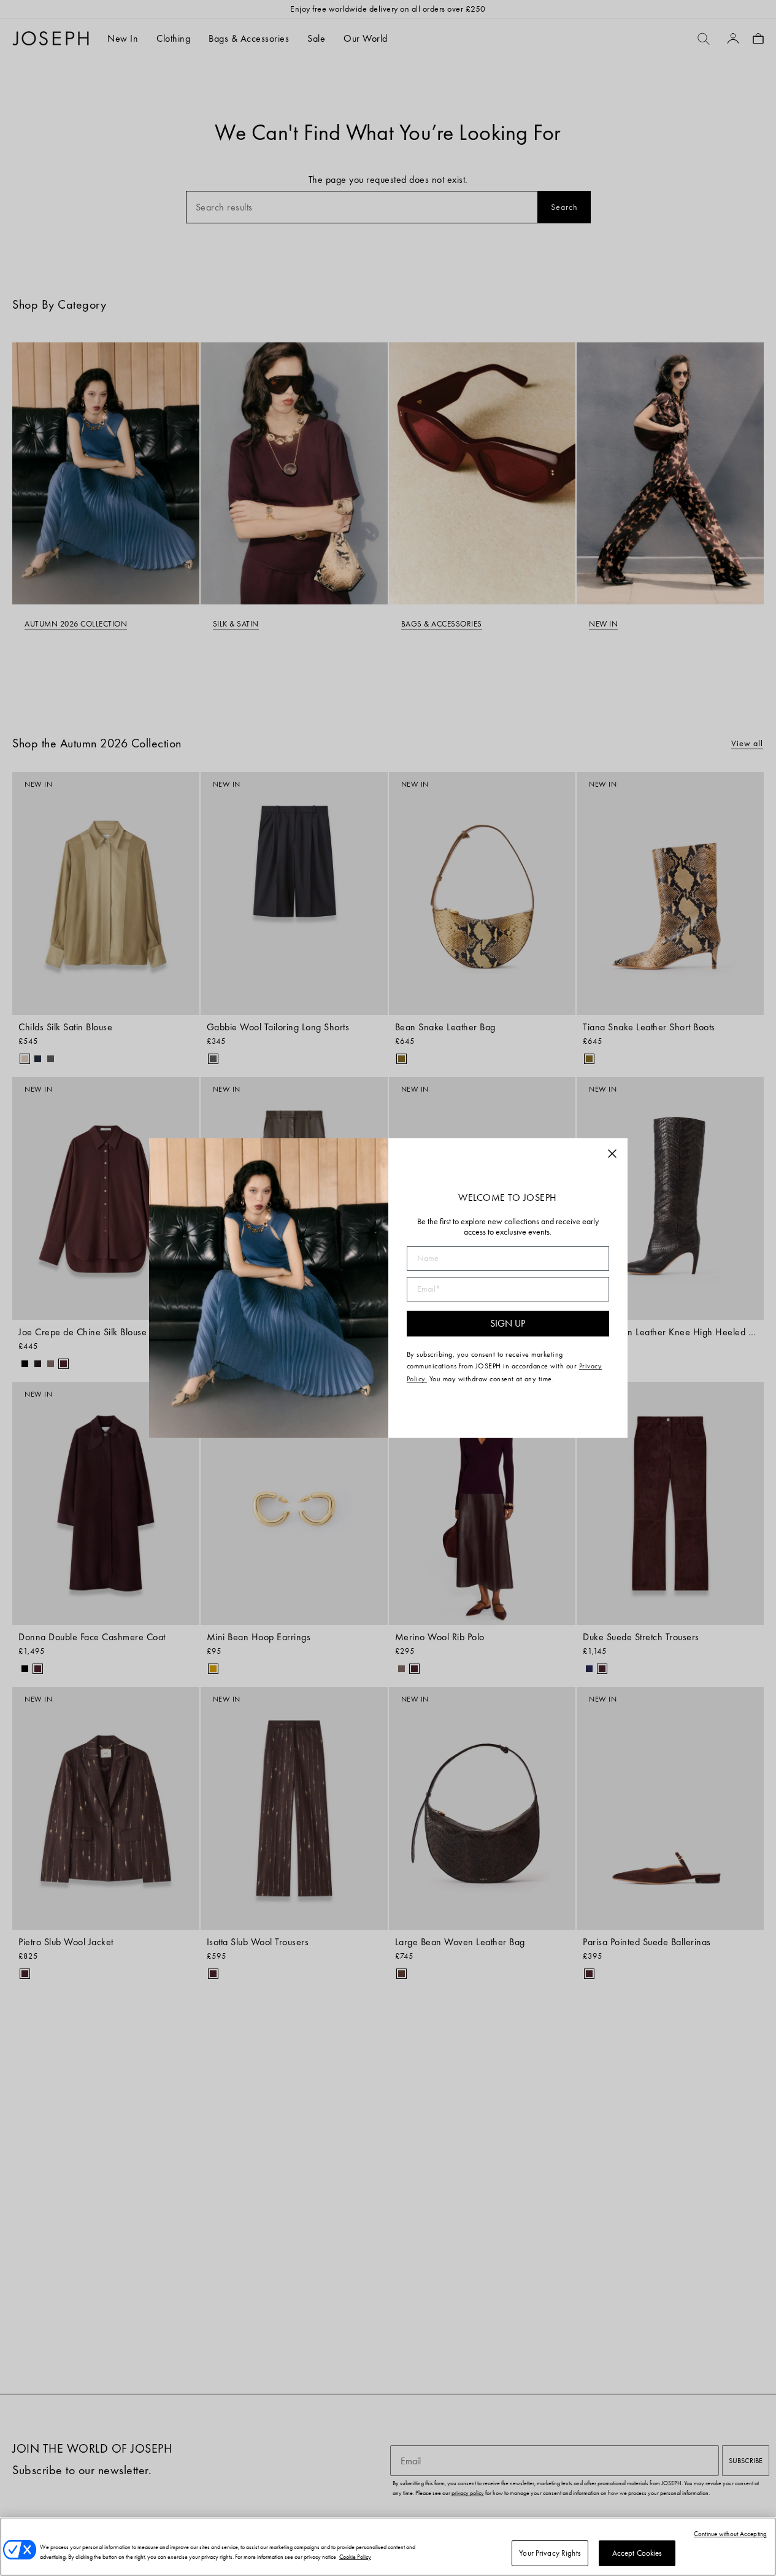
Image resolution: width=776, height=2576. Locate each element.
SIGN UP (508, 1323)
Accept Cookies (637, 2553)
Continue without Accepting (730, 2534)
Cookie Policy (355, 2557)
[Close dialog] (612, 1154)
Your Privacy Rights (550, 2553)
